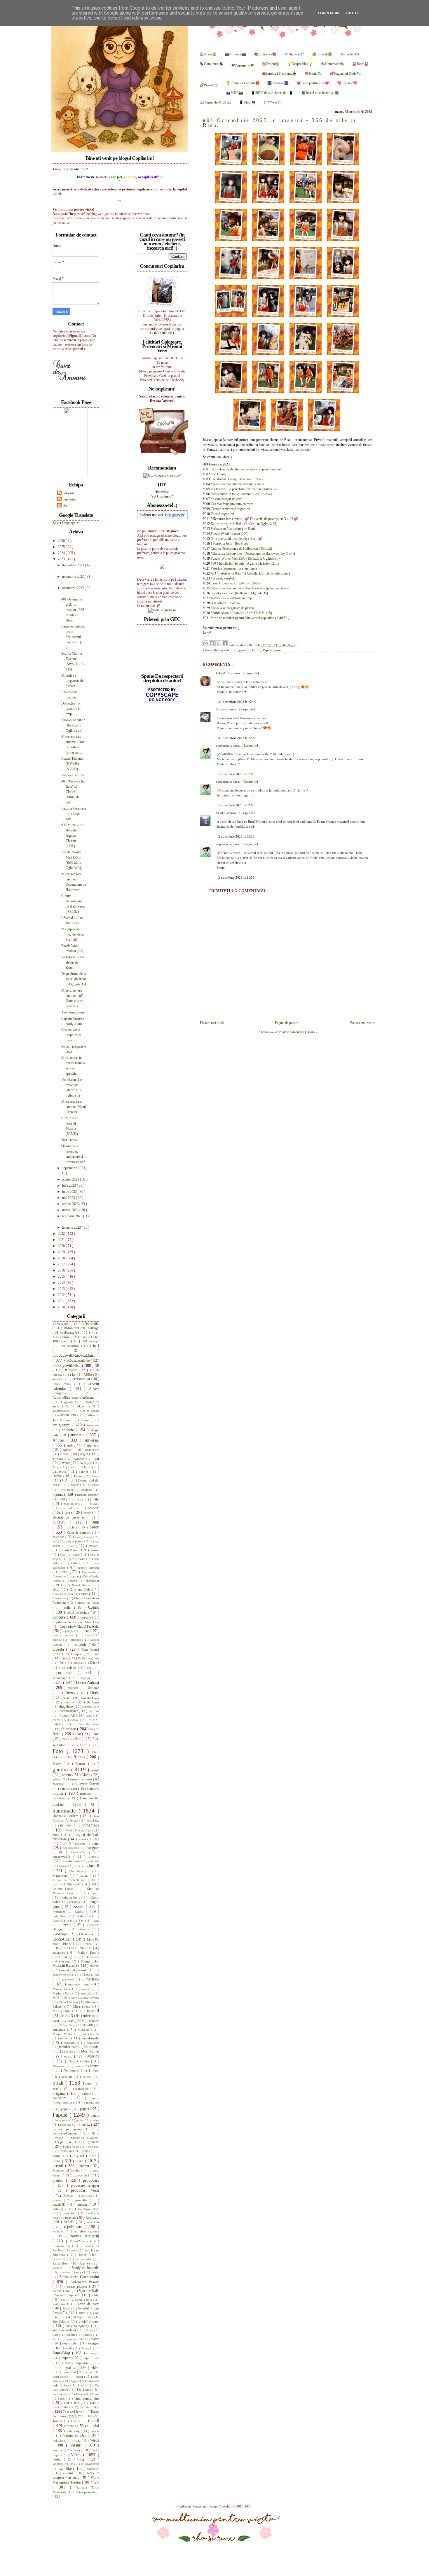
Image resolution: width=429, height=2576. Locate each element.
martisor (92, 1979)
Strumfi (68, 2348)
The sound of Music (87, 2394)
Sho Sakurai (62, 2321)
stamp (95, 2339)
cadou (94, 1527)
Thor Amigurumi (222, 514)
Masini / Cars (62, 1993)
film (79, 1734)
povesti (79, 2155)
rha (65, 505)
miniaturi (60, 2029)
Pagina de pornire (287, 1023)
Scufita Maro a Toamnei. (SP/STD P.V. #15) (241, 613)
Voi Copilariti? (162, 496)
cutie (65, 1658)
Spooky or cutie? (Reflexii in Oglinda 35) (239, 593)
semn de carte (89, 2304)
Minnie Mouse (63, 2034)
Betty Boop (67, 1490)
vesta (77, 2450)
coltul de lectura (79, 1612)
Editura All (68, 1715)
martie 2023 (71, 1210)
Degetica (86, 1678)
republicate (74, 2227)
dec (90, 1668)
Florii (84, 1745)
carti (75, 1563)
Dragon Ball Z (91, 1707)
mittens (66, 2038)
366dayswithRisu (225, 650)
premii (59, 2166)
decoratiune (65, 1673)
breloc (72, 1508)
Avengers (87, 1463)
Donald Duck (90, 1698)
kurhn (257, 650)
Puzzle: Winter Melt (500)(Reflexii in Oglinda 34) (245, 558)
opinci (89, 2084)
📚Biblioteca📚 (265, 54)
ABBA (88, 1374)
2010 (62, 1307)
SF (64, 2317)
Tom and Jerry (89, 2407)
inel (97, 1843)
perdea (80, 2120)
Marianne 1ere (91, 1975)
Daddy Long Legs (89, 1658)
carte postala (78, 1559)
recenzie (71, 2218)
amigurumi (62, 1425)
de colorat (70, 1668)
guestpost (59, 1784)
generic (67, 1775)
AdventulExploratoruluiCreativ (74, 1398)
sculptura (60, 2304)
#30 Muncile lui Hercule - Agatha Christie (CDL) (245, 563)
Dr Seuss (93, 1702)
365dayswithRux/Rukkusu (74, 1355)
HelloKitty (93, 1821)
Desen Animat (88, 1682)
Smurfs (71, 2335)
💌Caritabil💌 (350, 54)
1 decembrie (62, 1337)
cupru (79, 1654)
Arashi (65, 1454)
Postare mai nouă (212, 1023)
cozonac (58, 1640)
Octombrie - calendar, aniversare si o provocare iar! (246, 469)
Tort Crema (218, 474)
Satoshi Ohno (62, 2291)
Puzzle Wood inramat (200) (230, 534)
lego (84, 1929)
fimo (65, 1739)
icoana (83, 1839)
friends (80, 1757)
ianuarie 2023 (72, 1227)
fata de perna (89, 1724)
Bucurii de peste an (70, 1517)
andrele (69, 1430)
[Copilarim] (76, 476)
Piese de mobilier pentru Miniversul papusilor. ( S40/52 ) (250, 618)
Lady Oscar (60, 1916)
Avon (56, 1467)
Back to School (80, 1467)
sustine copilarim (78, 2363)
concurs (60, 1617)
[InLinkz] (162, 566)
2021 (62, 1240)
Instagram (92, 1848)
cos (88, 1631)
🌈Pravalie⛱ (209, 85)
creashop (77, 1640)
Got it (352, 13)
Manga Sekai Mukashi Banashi (76, 1963)
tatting (89, 2372)
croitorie (82, 1645)
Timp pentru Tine (87, 2398)
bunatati (61, 1522)
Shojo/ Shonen (89, 2321)
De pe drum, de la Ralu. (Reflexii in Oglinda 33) (244, 524)
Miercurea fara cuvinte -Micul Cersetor (238, 484)
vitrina (58, 2459)
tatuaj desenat (61, 2377)
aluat (87, 1420)
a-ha (73, 1374)
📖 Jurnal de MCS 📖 (215, 102)
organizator (82, 2089)
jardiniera (94, 1861)
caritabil (94, 1546)
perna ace (66, 2125)
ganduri (245, 650)
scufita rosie (85, 2300)
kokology (75, 1902)
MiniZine (85, 2030)
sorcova (88, 2335)
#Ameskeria (62, 1324)
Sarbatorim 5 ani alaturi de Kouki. (234, 529)
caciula (73, 1527)
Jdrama (64, 1866)
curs (96, 1654)
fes (92, 1729)
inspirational (70, 1848)
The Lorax (84, 2390)
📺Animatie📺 (235, 54)
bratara (95, 1504)
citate (85, 1594)
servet (83, 2313)
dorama (70, 1702)
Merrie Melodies (69, 2002)
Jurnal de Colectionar (70, 1880)
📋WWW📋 (273, 102)
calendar (59, 1537)
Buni (95, 1522)
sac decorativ (84, 2259)
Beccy (75, 1485)
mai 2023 (69, 1198)
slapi (56, 2335)
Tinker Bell (72, 2403)
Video (77, 2455)
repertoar (93, 2222)
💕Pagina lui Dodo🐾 (345, 73)
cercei (76, 1576)
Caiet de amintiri (80, 1533)
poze (278, 650)
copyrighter (70, 1631)
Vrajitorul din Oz (63, 2464)
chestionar (92, 1581)
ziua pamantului (88, 2492)
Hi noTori (67, 1825)
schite (95, 2295)
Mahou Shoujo (88, 1952)
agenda (69, 1402)
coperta (87, 1617)
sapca (80, 2272)
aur (97, 1458)
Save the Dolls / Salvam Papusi (76, 2293)
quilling (59, 2209)
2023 (62, 559)
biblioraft (87, 1490)
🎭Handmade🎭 (333, 64)
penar (66, 2120)
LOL (56, 1948)
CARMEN (223, 673)
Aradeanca (92, 1450)
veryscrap (59, 2450)
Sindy (90, 2330)
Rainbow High (89, 2209)
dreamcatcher (69, 1711)
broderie (94, 1508)
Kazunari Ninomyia (67, 1884)
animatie (78, 1435)
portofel (88, 2151)
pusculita (83, 2200)
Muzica (93, 2056)
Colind (94, 1607)
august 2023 (71, 1179)
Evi (90, 1720)
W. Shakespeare (90, 2464)
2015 (62, 1276)
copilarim (223, 745)
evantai (75, 1720)
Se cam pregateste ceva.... (228, 499)
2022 (62, 1234)
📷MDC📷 (235, 93)
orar (56, 2089)
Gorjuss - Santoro (81, 1779)
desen (58, 1682)
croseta (59, 1649)
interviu (94, 1857)
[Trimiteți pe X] (218, 643)
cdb (66, 1572)
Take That (70, 2372)
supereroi (93, 2353)
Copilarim (185, 2506)
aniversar (92, 1440)
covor (89, 1635)
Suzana (221, 709)
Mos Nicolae (90, 2051)
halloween (60, 1798)
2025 (62, 547)
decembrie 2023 (74, 565)
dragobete (66, 1707)
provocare (91, 2180)
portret (58, 2156)
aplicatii (69, 1450)
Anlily (72, 1445)
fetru (57, 1734)
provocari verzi (85, 2190)
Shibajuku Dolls (83, 2317)
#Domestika (91, 1324)
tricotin (72, 2426)
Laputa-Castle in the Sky (69, 1921)
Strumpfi (87, 2348)
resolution (60, 2231)
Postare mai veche (363, 1023)
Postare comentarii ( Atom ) (298, 1032)
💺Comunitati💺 (212, 64)
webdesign (93, 2469)
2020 (62, 1246)
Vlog (82, 2459)
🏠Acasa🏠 (208, 54)
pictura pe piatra (69, 2129)
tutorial (93, 2426)
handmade (66, 1811)
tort (76, 2421)
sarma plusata (78, 2286)
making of (70, 1957)
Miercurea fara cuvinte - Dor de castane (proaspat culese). (250, 588)
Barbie (58, 1476)
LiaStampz (61, 1934)
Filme (95, 1734)
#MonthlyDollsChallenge (82, 1328)
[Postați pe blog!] (212, 643)
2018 (62, 1258)
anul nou (93, 1445)
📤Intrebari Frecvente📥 (279, 73)
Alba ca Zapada (89, 1411)
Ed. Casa (94, 1711)
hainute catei (69, 1789)
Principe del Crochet (67, 2170)
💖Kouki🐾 (313, 73)
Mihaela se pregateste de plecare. (233, 608)
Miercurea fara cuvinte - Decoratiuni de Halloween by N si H (253, 554)
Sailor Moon (62, 2263)
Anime (60, 1440)
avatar (66, 1463)
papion (66, 2109)
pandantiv (62, 2098)
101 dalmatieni (71, 1346)
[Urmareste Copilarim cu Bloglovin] (162, 518)
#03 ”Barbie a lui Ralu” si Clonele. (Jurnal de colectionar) (250, 573)
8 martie (72, 1370)
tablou (95, 2368)
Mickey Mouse (64, 2011)
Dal (62, 1663)
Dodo (95, 1693)
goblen (57, 1779)
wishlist (69, 2473)
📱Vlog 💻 (247, 102)
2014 (62, 1283)
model (95, 2047)
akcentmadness (62, 1411)
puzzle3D (60, 2204)
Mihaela (94, 2021)
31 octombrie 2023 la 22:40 (237, 702)
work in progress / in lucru (76, 2475)
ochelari (67, 2077)
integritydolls (63, 1857)
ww (96, 2482)
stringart (94, 2343)
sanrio (66, 2272)
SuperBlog (62, 2353)
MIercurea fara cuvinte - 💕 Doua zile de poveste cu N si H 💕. (255, 519)
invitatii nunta (71, 1861)
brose (88, 1512)
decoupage (61, 1678)
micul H (93, 2011)
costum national (64, 1635)
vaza (78, 2440)
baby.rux (69, 493)
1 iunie (86, 1337)
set (97, 2313)
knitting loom (71, 1897)
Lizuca (88, 1944)
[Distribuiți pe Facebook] (225, 643)
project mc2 (82, 2175)
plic (63, 2142)
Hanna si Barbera (66, 1816)
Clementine (60, 1598)
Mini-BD (88, 2025)
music (69, 2056)
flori (78, 1739)
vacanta (95, 2431)
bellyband (94, 1485)
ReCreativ (92, 2218)
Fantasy (59, 1724)
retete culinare (89, 2231)
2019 (62, 1252)
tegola (75, 2381)
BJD (63, 1499)
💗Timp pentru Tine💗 (313, 83)
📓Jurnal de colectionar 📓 (320, 93)
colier (69, 1607)
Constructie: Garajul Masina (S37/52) (237, 479)
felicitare (69, 1729)
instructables (80, 1852)
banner (84, 1472)
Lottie (73, 1948)
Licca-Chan (63, 1939)
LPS (90, 1948)
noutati (95, 2066)
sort (55, 2339)
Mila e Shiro (68, 2025)
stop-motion (71, 2343)
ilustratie (81, 1844)
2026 (62, 541)
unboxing (74, 2431)
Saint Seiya (87, 2264)
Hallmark (86, 1794)
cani (55, 1541)
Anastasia (93, 1425)
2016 (62, 1270)
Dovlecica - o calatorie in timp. (232, 598)
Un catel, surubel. (223, 578)
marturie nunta (80, 1984)
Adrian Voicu (63, 1384)
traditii (94, 2421)
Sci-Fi (65, 2300)
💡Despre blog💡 (300, 64)
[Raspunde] (251, 673)
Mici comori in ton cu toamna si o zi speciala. (242, 494)
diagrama (74, 1688)
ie (65, 1843)
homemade (90, 1825)
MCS (57, 1998)
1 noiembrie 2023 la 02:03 (236, 774)
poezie (95, 2142)
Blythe (95, 1499)
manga (67, 1961)
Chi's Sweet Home (77, 1585)
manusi (94, 1966)
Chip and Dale (81, 1589)
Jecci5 (79, 1866)
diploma (94, 1688)
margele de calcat (64, 1975)
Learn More (329, 13)
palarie (87, 2094)
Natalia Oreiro (80, 2061)
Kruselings (60, 1912)
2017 (62, 1264)
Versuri (77, 2445)
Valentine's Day (76, 2435)
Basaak (79, 1476)
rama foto (70, 2213)
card (73, 1546)
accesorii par (82, 1379)
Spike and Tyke (75, 2339)
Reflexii (70, 2222)
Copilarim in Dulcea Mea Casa (76, 1622)
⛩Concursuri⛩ (243, 66)
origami (60, 2093)
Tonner (58, 2421)
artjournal (59, 1459)
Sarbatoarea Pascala (85, 2282)
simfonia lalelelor (65, 2330)
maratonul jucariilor (76, 1970)
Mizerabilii (71, 2043)
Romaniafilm (62, 2246)
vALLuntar (60, 2441)
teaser (80, 2377)
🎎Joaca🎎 (360, 64)
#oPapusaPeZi (72, 1332)
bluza (78, 1499)
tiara (63, 2399)
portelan (67, 2151)
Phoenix (85, 2125)
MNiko (221, 813)
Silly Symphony (79, 2326)
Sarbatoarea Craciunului (79, 2277)
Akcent (83, 1406)
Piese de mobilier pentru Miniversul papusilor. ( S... (73, 637)
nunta (95, 2070)
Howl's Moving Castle (80, 1830)
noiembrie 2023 (73, 577)
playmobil (93, 2138)
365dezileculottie (79, 1360)
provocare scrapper (85, 2186)
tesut (84, 2385)
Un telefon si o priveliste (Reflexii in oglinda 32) (244, 489)
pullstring (87, 2196)
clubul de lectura (89, 1603)
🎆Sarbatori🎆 (278, 83)
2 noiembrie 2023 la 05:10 (236, 836)
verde (95, 2440)
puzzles (83, 2204)
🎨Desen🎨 (271, 64)
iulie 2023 (69, 1185)
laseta (96, 1921)
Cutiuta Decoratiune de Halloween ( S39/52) (241, 549)
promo (59, 2180)
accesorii (59, 1379)
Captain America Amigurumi (230, 509)
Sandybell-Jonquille (86, 2268)
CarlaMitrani (72, 1550)
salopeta (58, 2268)
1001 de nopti (90, 1341)
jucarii (94, 1866)
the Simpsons (61, 2394)
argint (85, 1454)
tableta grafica (65, 2367)
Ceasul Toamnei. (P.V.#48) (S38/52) (236, 583)
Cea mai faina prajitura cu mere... (233, 504)
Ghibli (86, 1775)
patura (95, 2116)
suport (67, 2358)
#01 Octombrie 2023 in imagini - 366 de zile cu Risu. (280, 123)
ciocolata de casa (63, 1594)
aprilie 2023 (71, 1204)
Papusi (268, 650)
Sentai (67, 2308)
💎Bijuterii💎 (294, 54)
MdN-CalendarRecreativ (85, 1998)
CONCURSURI (162, 333)
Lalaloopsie (84, 1916)
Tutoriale (162, 492)
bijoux (58, 1494)
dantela (78, 1663)
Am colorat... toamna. (226, 603)
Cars (63, 1555)
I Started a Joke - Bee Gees (229, 544)
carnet (95, 1550)
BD (65, 1480)
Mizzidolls (93, 2043)
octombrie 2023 (73, 588)
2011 (62, 1301)
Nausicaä (59, 2066)
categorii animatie (88, 1568)
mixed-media (90, 2038)
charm (74, 1581)
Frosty (58, 1764)
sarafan (95, 2272)
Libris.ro (86, 1934)
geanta (95, 1770)
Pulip (70, 2196)
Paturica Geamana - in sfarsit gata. (234, 568)
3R (97, 1366)
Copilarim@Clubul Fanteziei (80, 1626)
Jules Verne (77, 1871)
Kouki (80, 1906)
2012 (62, 1295)
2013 (62, 1289)
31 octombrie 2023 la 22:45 (237, 738)
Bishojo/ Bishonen (88, 1495)
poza (57, 2161)
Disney (71, 1693)
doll (69, 1698)
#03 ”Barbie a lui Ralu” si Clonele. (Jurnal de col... (73, 792)
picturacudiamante (66, 2133)
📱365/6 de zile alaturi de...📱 (272, 93)
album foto (69, 1415)
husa (57, 1835)
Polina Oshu (71, 2147)
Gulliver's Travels (87, 1784)
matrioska (87, 1993)
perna (95, 2120)
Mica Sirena (83, 2006)
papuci (85, 2109)
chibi (57, 1589)
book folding (73, 1504)
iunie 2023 (70, 1192)
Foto (60, 1751)
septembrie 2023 (74, 1168)
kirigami (94, 1893)
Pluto (79, 2142)
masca (86, 1989)
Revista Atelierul (84, 2236)
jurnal (85, 1875)
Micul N (68, 2016)
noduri (79, 2066)
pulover (58, 2200)
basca (96, 1476)
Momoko (68, 2051)
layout (68, 1925)
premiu (85, 2166)
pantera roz (91, 2102)
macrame (60, 1952)
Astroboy (80, 1459)
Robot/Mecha (80, 2241)
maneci (94, 1957)
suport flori (91, 2358)
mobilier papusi (70, 2047)
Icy (97, 1839)
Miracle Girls (91, 2034)
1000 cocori (62, 1341)
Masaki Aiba (62, 1989)
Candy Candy (84, 1537)
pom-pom (94, 2147)
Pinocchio (75, 2138)
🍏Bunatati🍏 (322, 54)
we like (67, 2468)
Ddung (95, 1663)
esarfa (57, 1720)
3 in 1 (94, 1346)
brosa (69, 1512)
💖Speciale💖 (347, 83)
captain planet (74, 1541)
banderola (60, 1472)
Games (82, 1764)
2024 (62, 553)
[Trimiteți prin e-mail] (205, 643)
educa (90, 1716)
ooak (59, 2083)
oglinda (88, 2077)
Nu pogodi (72, 2070)
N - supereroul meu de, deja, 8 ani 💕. (237, 539)
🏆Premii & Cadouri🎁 (243, 83)
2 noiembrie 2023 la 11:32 (236, 878)
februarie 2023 (73, 1216)
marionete (69, 1979)
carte (77, 1554)
